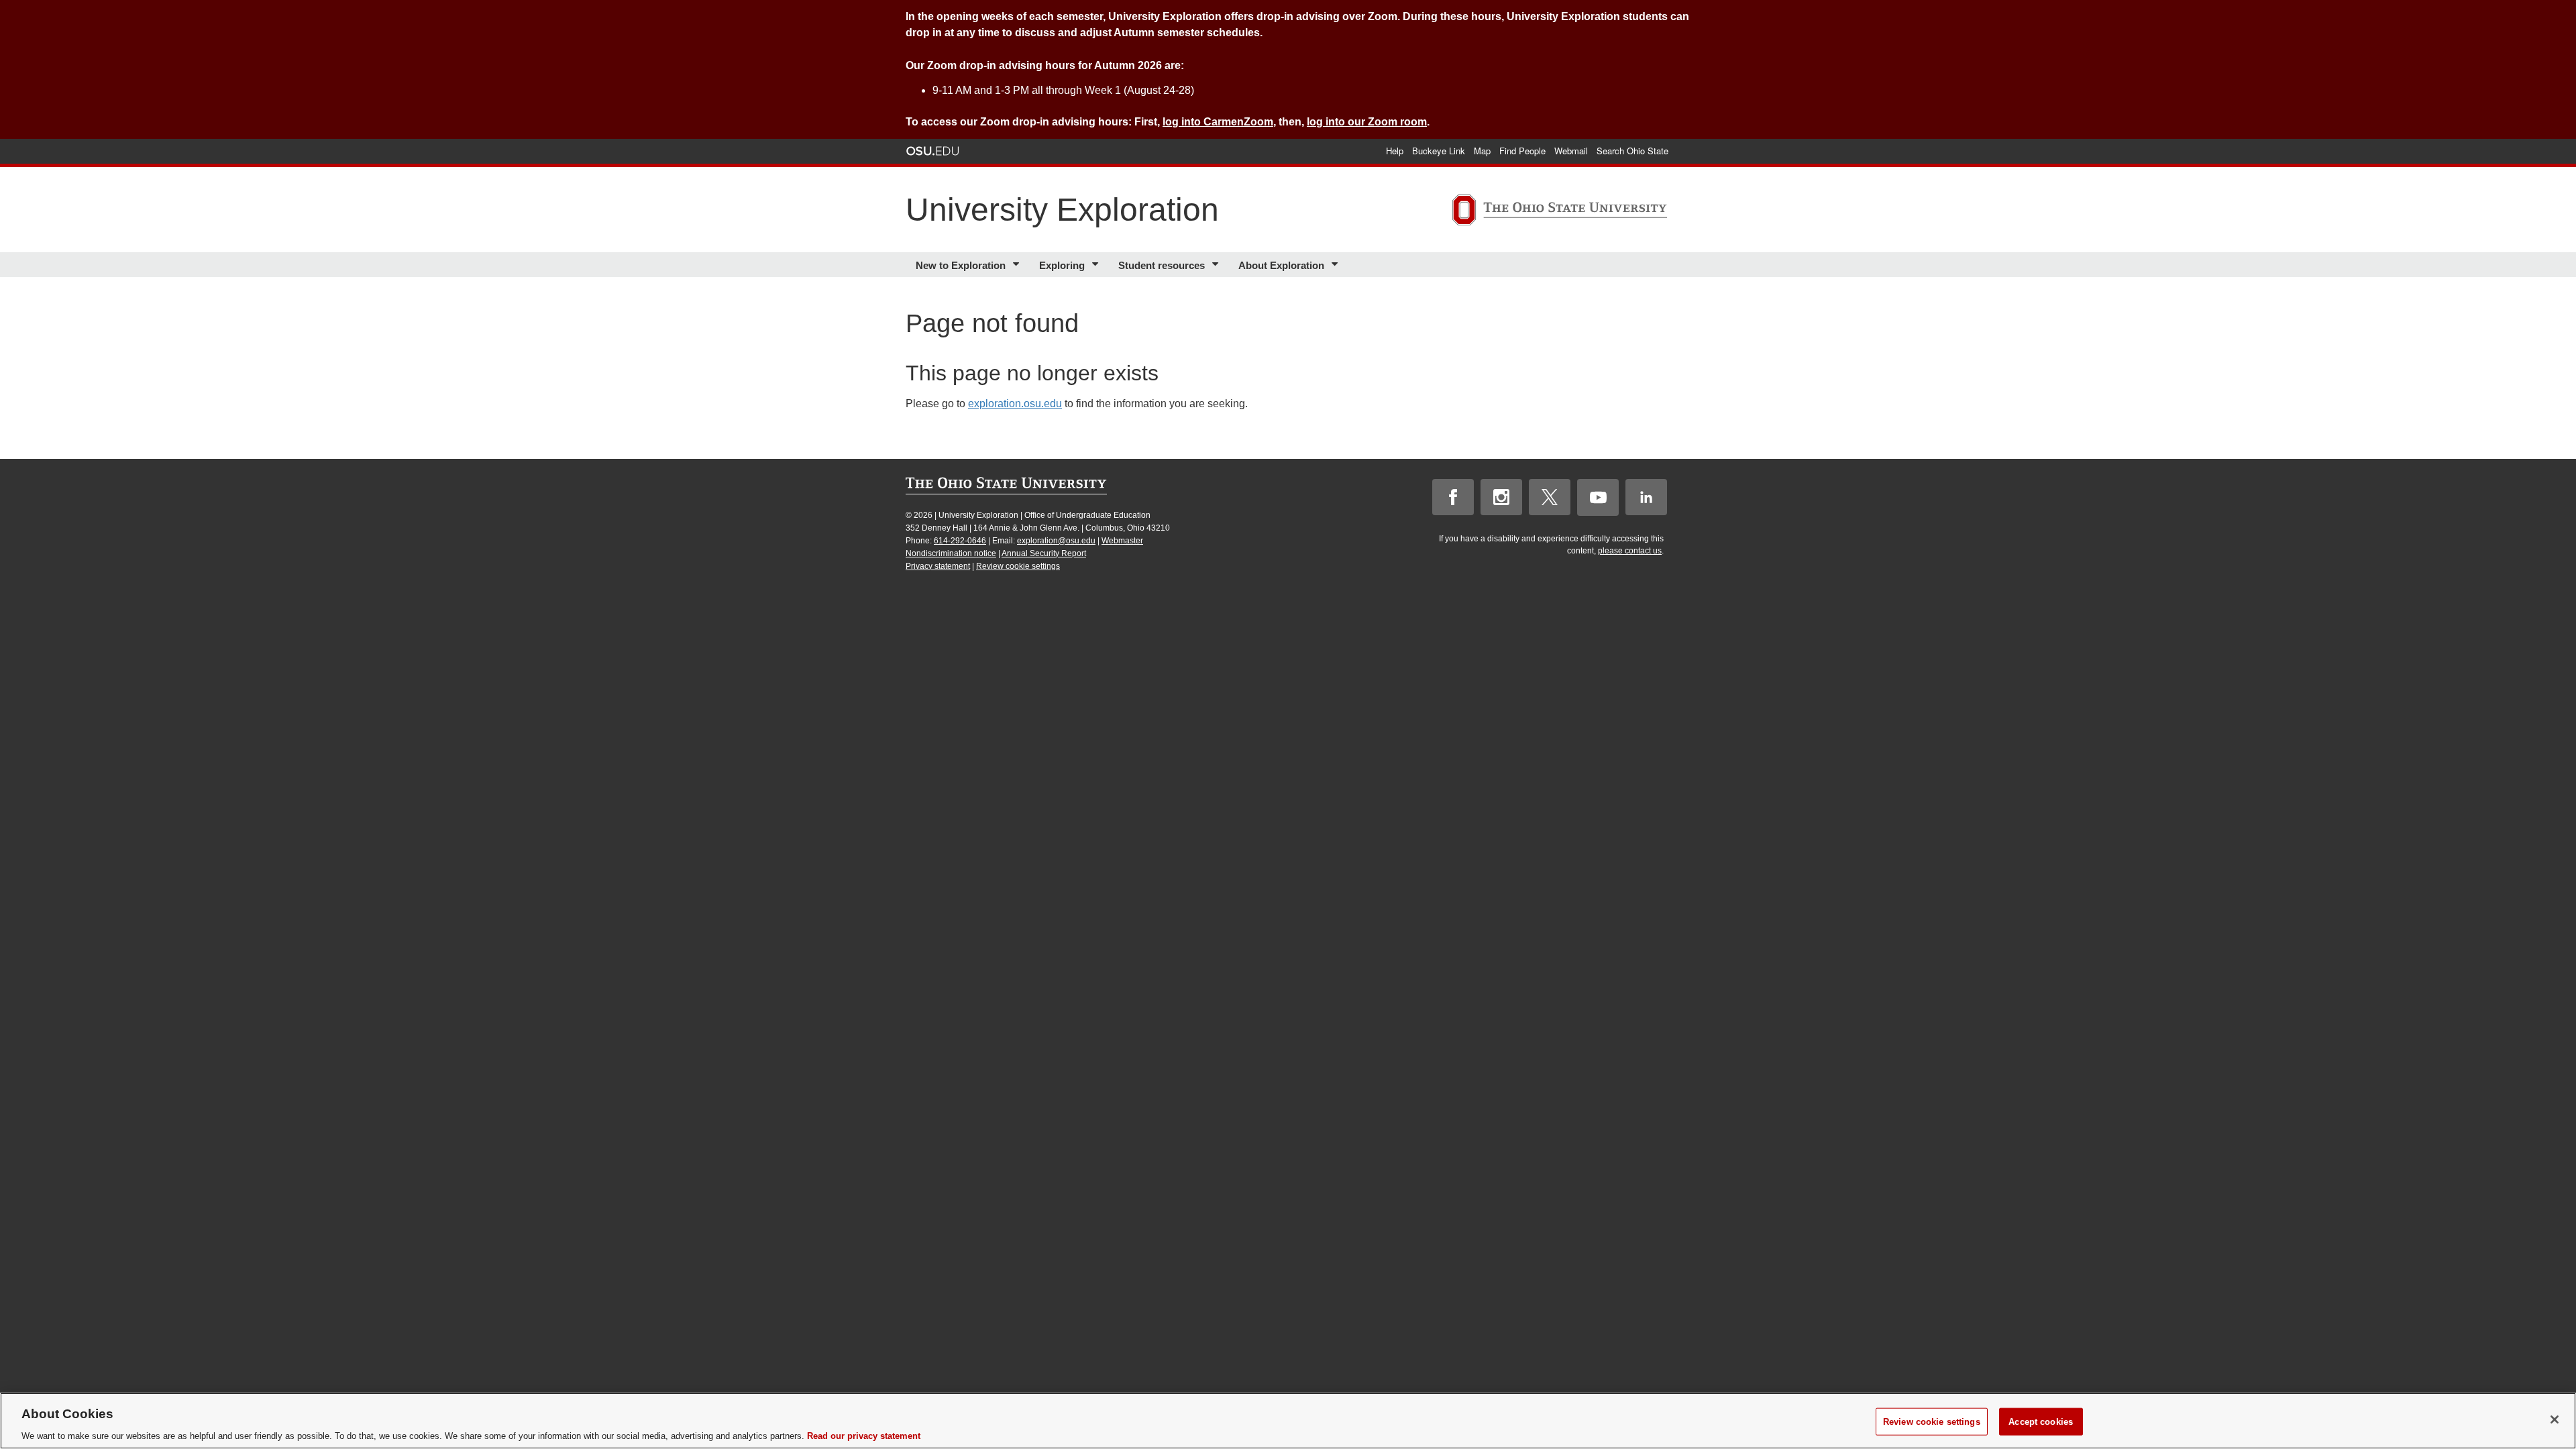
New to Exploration (961, 265)
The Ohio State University (932, 151)
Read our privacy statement (864, 1435)
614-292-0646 (960, 541)
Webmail (1571, 151)
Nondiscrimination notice (951, 553)
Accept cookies (2041, 1421)
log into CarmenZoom (1218, 122)
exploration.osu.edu (1015, 404)
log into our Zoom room (1367, 122)
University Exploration (1062, 210)
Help (1395, 151)
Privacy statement (938, 566)
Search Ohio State (1632, 151)
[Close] (2555, 1419)
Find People (1522, 151)
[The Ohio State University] (1560, 212)
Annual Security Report (1044, 553)
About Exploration (1281, 265)
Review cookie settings (1018, 566)
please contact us (1630, 551)
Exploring (1062, 265)
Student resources (1162, 265)
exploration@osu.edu (1056, 541)
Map (1482, 151)
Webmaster (1122, 541)
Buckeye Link (1439, 151)
